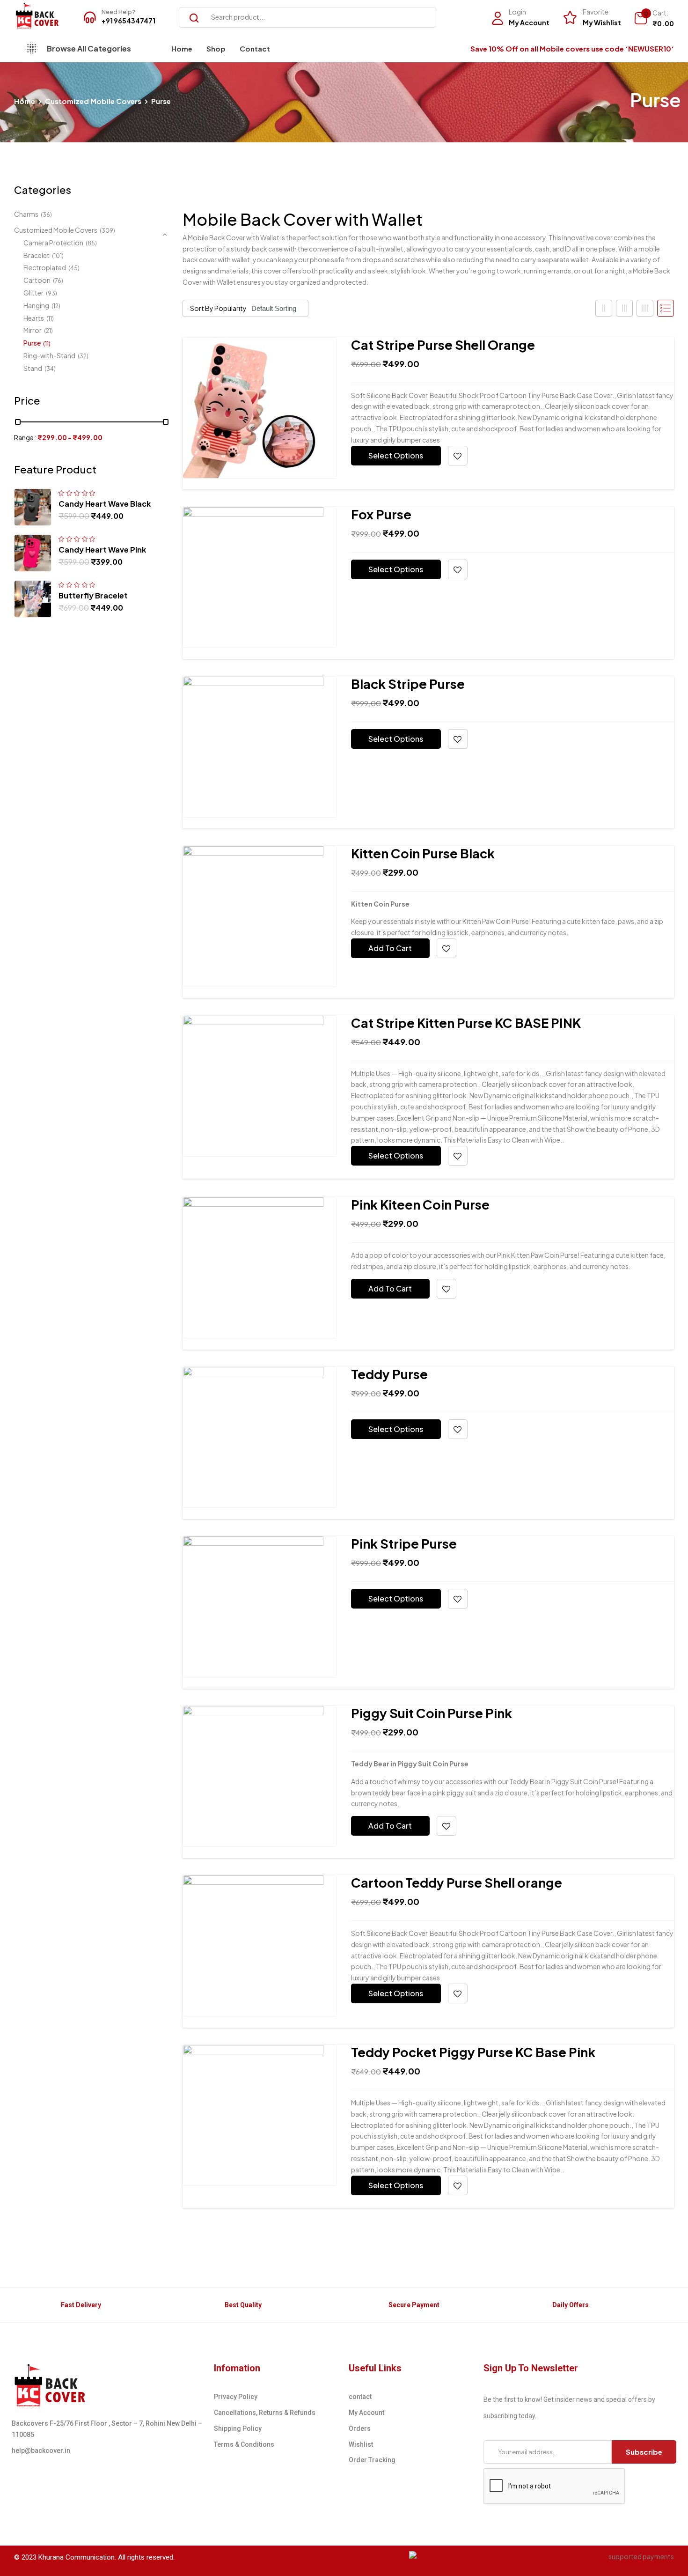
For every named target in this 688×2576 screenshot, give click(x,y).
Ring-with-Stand (49, 355)
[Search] (190, 17)
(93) (51, 293)
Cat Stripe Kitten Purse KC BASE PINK (466, 1023)
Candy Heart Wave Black (105, 504)
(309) (107, 231)
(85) (91, 243)
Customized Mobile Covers (93, 101)
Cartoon (37, 280)
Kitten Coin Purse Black (423, 853)
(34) (50, 369)
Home (25, 101)
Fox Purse (381, 514)
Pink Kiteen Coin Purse (420, 1204)
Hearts (34, 318)
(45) (74, 268)
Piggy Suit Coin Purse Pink (432, 1713)
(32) (83, 356)
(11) (50, 319)
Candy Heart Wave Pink (102, 550)
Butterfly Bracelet (93, 595)
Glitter (33, 293)
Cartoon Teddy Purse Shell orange (457, 1882)
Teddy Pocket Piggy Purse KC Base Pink (473, 2052)
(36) (46, 215)
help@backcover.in (41, 2451)
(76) (58, 281)
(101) (58, 256)
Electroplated (45, 267)
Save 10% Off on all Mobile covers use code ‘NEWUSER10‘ (572, 48)
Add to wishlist (458, 456)
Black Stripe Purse (408, 684)
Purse (32, 343)
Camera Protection (53, 243)
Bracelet (37, 255)
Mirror (33, 330)
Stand (33, 368)
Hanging (36, 305)
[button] (654, 19)
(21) (48, 331)
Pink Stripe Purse (404, 1543)
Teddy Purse (389, 1374)
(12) (56, 306)
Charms (26, 214)
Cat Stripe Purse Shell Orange (443, 345)
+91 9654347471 (128, 21)
